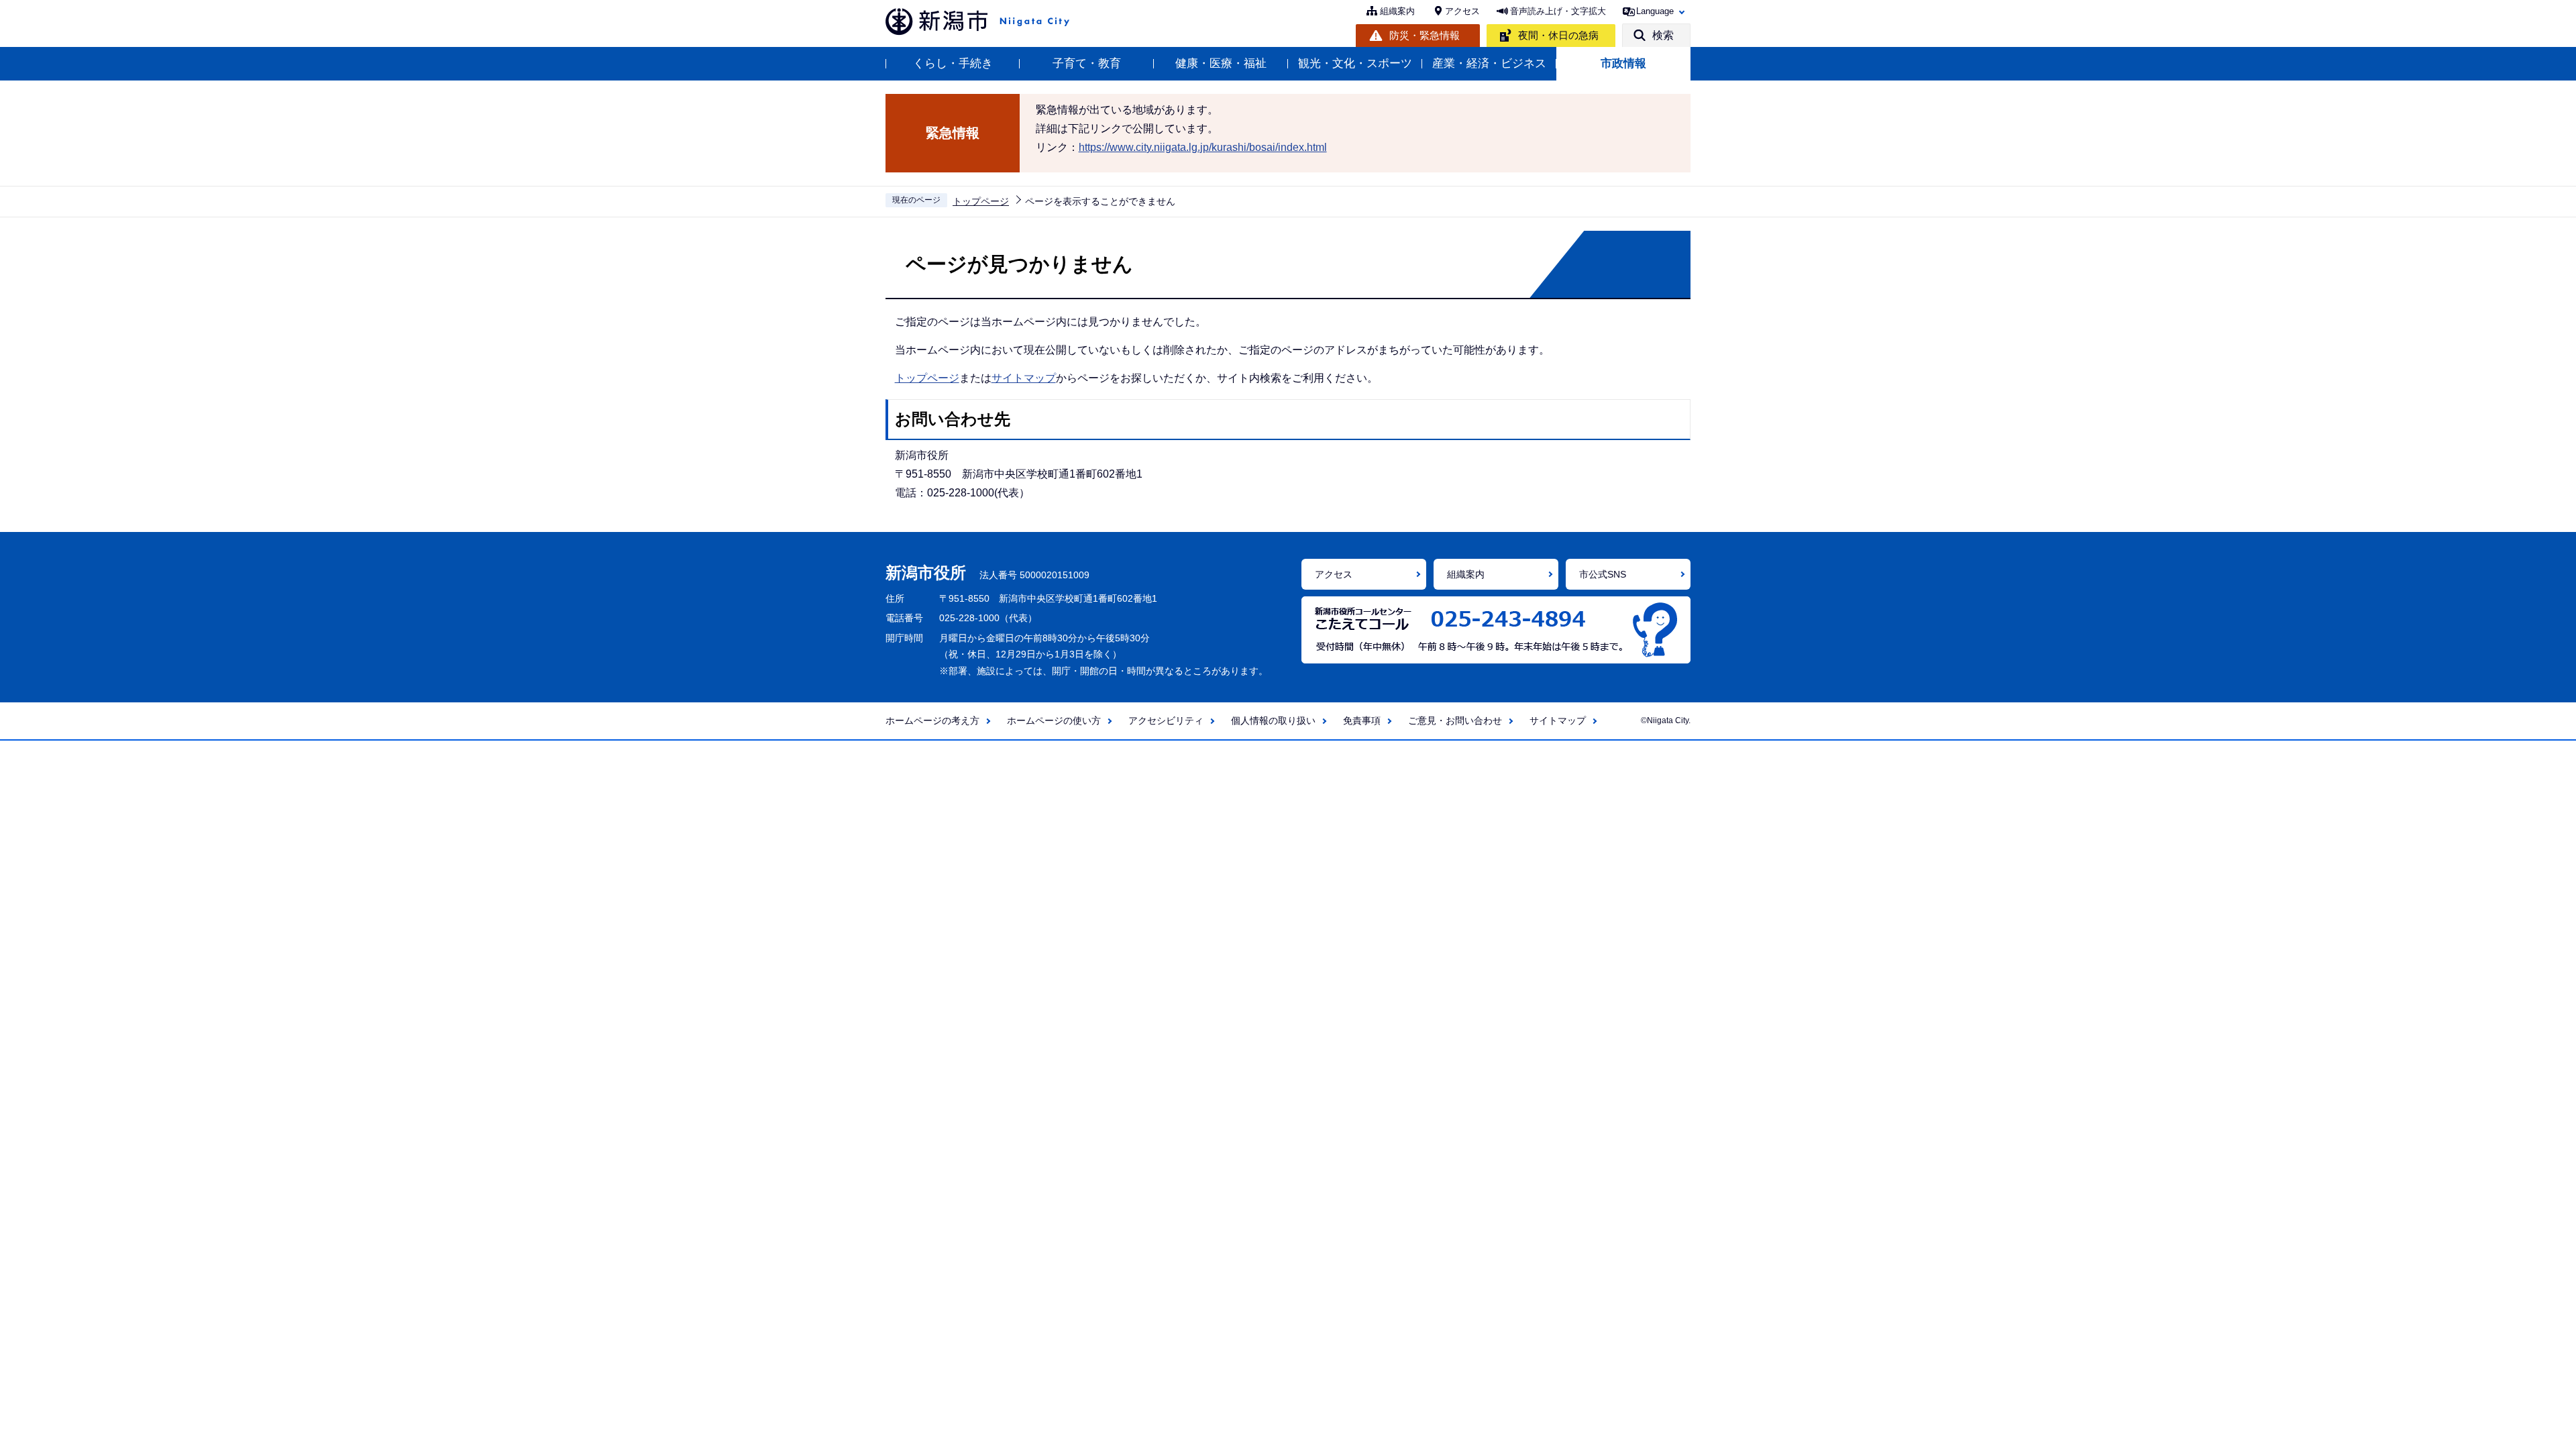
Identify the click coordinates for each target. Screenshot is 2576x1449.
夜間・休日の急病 (1558, 35)
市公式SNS (1603, 574)
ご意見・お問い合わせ (1455, 720)
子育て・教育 (1087, 63)
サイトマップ (1024, 378)
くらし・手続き (953, 63)
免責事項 (1362, 720)
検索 (1663, 35)
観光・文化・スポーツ (1355, 63)
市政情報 (1623, 63)
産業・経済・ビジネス (1489, 63)
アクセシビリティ (1166, 720)
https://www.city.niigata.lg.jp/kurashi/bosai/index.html (1203, 147)
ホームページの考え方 (932, 720)
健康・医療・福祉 (1221, 63)
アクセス (1462, 11)
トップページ (981, 201)
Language (1655, 11)
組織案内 (1397, 11)
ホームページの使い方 (1054, 720)
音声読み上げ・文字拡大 (1558, 11)
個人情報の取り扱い (1273, 720)
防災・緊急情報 (1425, 35)
